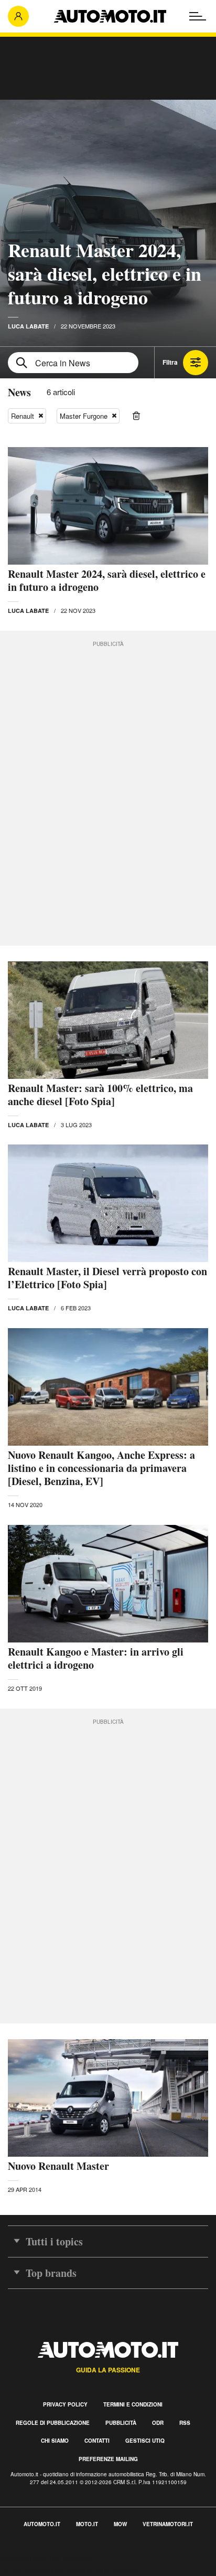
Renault (23, 416)
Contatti (97, 2441)
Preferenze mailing (108, 2459)
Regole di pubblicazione (53, 2423)
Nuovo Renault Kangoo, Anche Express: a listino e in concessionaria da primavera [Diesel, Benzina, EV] (101, 1468)
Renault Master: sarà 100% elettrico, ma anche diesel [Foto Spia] (100, 1095)
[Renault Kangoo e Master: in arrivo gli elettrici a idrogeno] (108, 1584)
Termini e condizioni (133, 2404)
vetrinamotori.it (168, 2524)
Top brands (51, 2273)
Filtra (170, 362)
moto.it (87, 2524)
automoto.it (42, 2524)
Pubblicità (121, 2423)
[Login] (18, 16)
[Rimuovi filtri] (136, 416)
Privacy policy (65, 2404)
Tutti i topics (54, 2241)
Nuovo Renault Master (58, 2166)
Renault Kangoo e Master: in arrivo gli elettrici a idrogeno (96, 1658)
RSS (185, 2423)
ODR (158, 2423)
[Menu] (198, 16)
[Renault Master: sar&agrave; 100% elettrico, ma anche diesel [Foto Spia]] (108, 1020)
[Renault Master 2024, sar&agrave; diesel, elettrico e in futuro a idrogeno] (108, 506)
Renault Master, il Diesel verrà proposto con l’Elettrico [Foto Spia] (107, 1278)
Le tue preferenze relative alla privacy (69, 2570)
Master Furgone (84, 416)
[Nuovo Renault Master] (108, 2098)
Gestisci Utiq (145, 2441)
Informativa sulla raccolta (46, 2558)
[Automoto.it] (110, 16)
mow (120, 2524)
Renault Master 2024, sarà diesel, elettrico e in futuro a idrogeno (105, 273)
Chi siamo (55, 2441)
